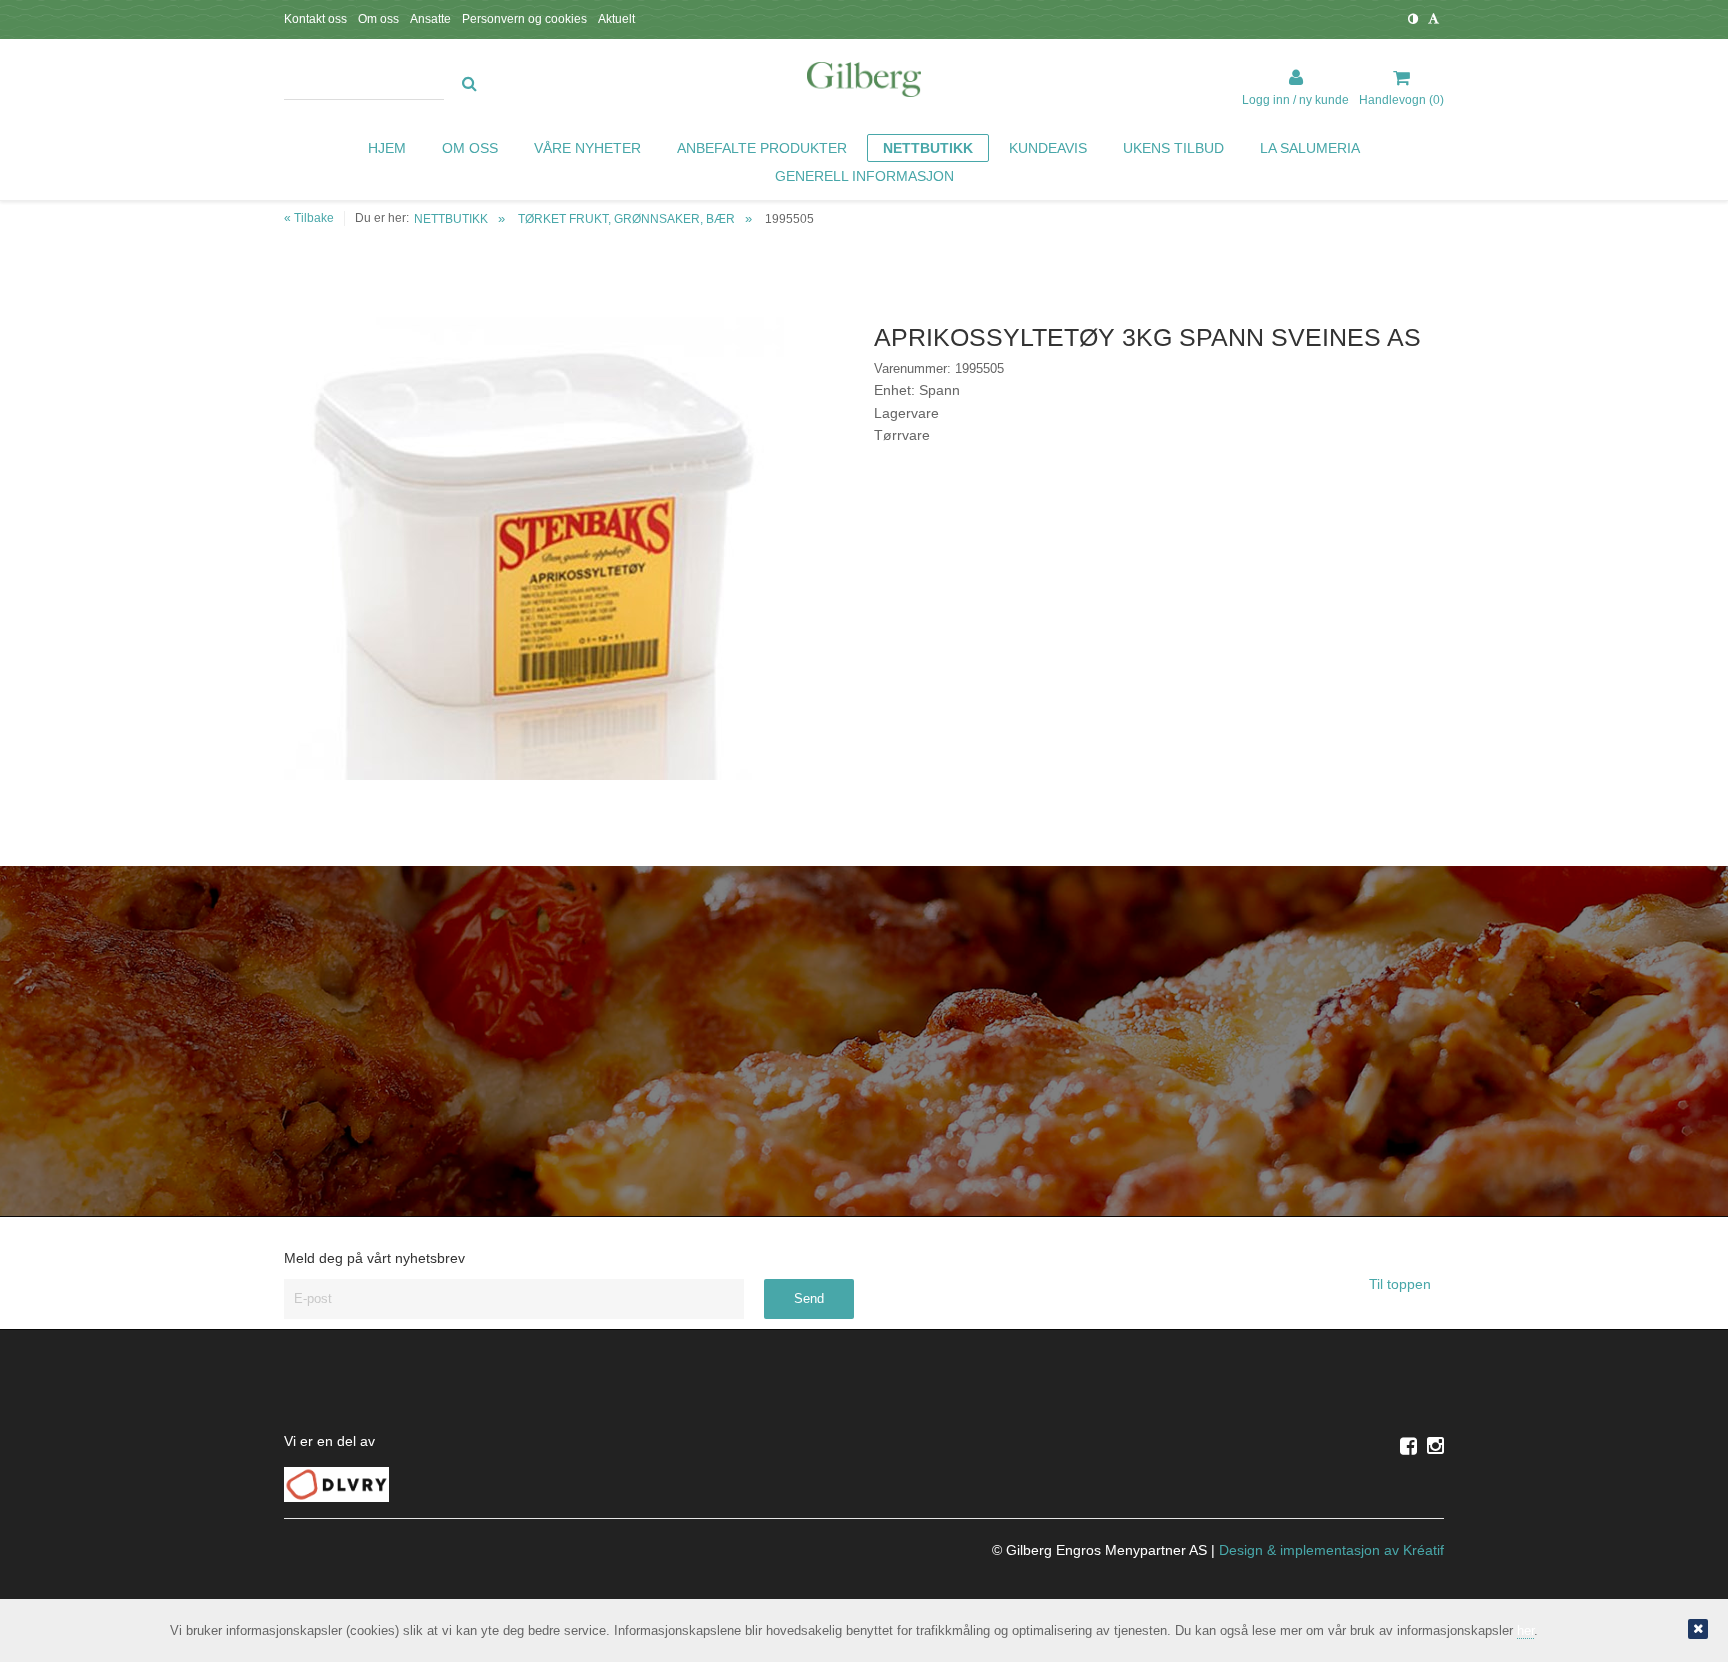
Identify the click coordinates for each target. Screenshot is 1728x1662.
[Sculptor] (864, 83)
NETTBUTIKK (451, 219)
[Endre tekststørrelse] (1433, 19)
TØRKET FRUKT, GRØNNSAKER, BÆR (626, 219)
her (1525, 1630)
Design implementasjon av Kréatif (1331, 1550)
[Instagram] (1435, 1446)
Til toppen (1402, 1284)
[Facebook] (1408, 1446)
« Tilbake (309, 218)
